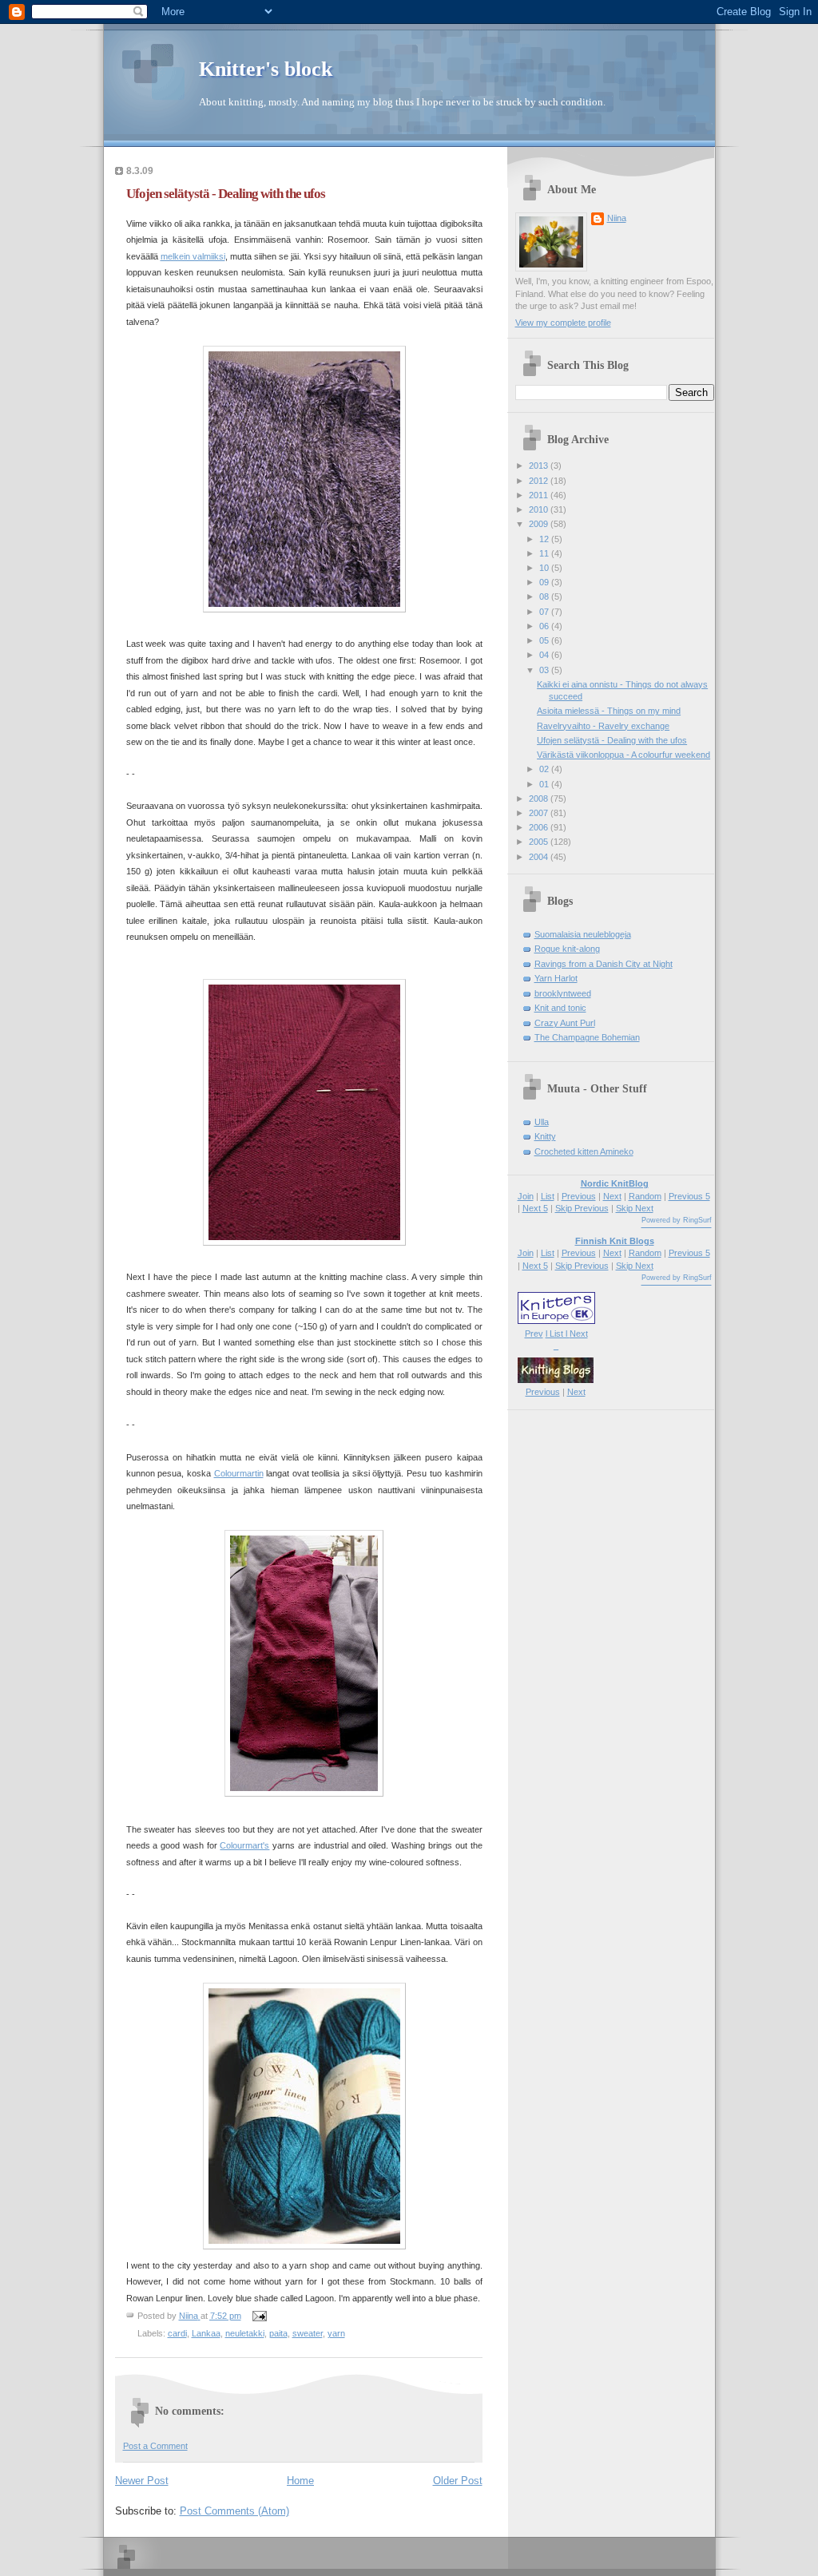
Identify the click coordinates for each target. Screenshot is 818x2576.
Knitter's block (266, 69)
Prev (534, 1334)
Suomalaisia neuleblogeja (583, 934)
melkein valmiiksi (193, 256)
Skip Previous (582, 1208)
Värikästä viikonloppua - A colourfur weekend (623, 755)
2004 (540, 857)
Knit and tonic (560, 1008)
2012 (540, 481)
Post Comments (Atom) (234, 2511)
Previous (579, 1196)
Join (526, 1196)
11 (545, 553)
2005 (540, 842)
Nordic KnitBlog (615, 1183)
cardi (177, 2333)
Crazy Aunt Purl (565, 1023)
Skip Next (635, 1208)
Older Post (458, 2481)
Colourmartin (239, 1473)
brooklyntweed (563, 993)
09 (545, 582)
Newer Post (142, 2481)
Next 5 (535, 1208)
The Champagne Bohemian (587, 1037)
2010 (540, 509)
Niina (617, 218)
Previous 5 (689, 1196)
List (548, 1196)
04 (545, 655)
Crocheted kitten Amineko (584, 1151)
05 (545, 640)
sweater (308, 2333)
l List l (558, 1334)
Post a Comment (155, 2446)
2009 (540, 524)
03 (545, 670)
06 (545, 626)
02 (545, 769)
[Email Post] (259, 2316)
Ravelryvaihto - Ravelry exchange (603, 726)
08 (545, 596)
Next (612, 1196)
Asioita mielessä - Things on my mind (609, 711)
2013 (540, 466)
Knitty (545, 1136)
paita (278, 2333)
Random (645, 1196)
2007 (540, 813)
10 (545, 568)
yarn (336, 2333)
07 (545, 612)
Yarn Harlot (556, 978)
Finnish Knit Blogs (615, 1241)
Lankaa (206, 2333)
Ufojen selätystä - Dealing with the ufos (612, 740)
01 (545, 784)
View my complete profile (563, 323)
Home (300, 2481)
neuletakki (245, 2333)
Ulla (542, 1122)
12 (545, 539)
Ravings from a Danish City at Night (604, 964)
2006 (540, 827)
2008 (540, 799)
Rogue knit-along (567, 949)
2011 (540, 495)
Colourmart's (244, 1845)
